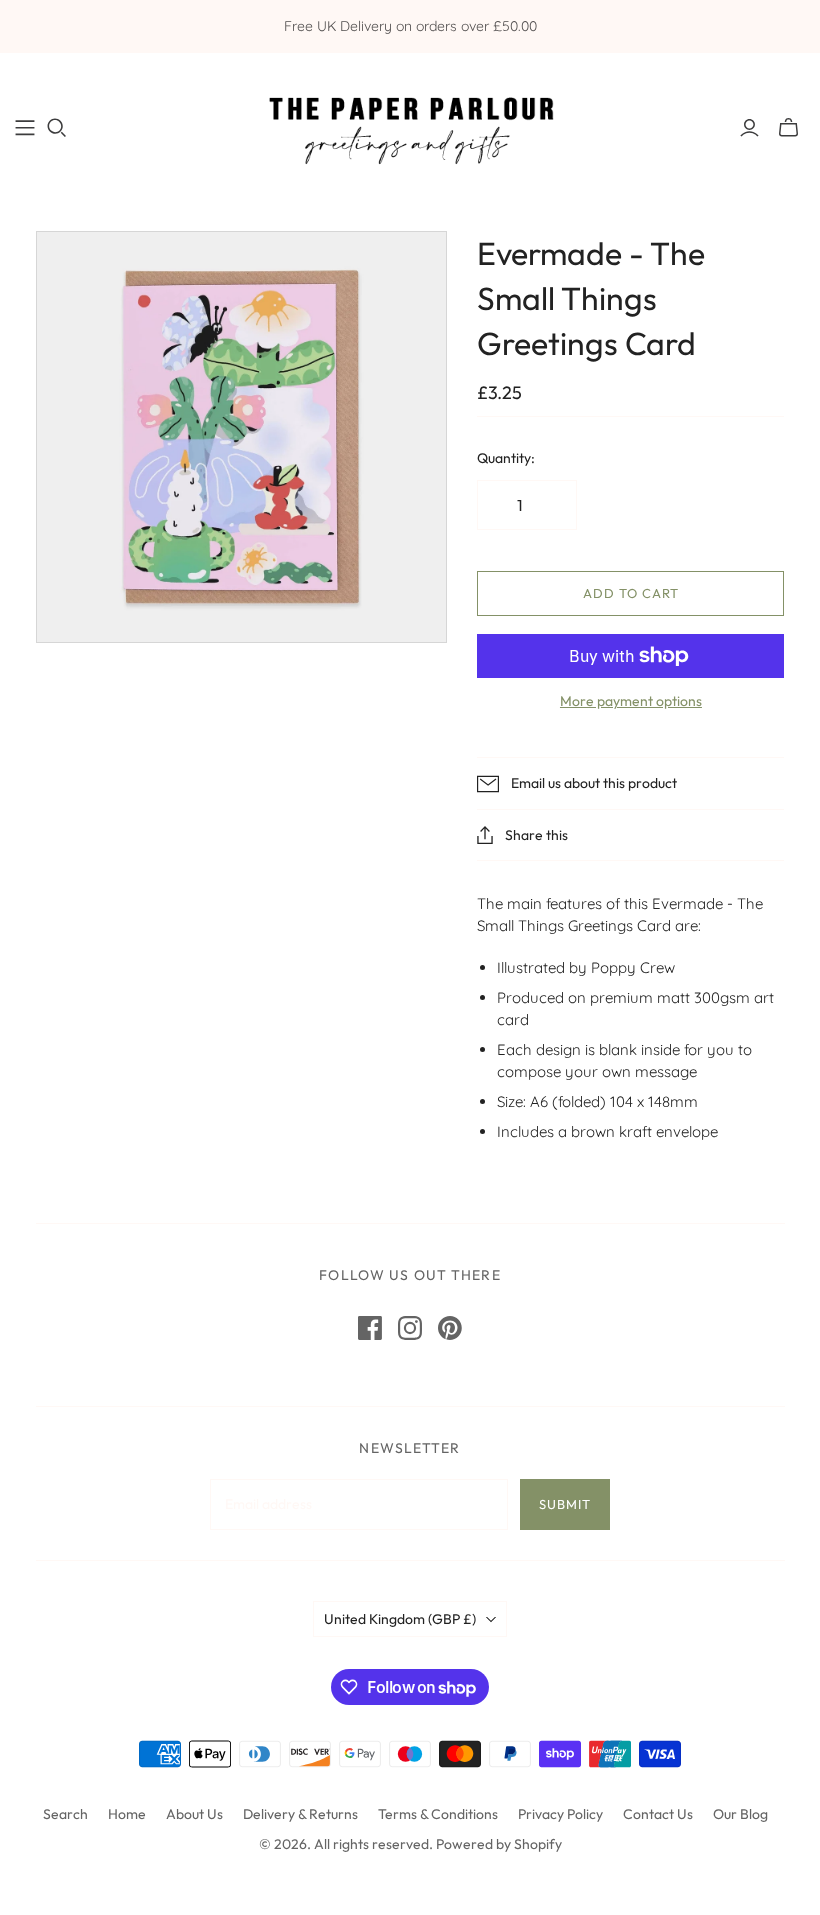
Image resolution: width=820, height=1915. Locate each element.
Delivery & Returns (300, 1814)
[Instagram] (410, 1328)
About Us (194, 1814)
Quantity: (506, 458)
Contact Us (658, 1814)
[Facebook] (370, 1328)
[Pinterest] (450, 1328)
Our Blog (740, 1814)
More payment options (631, 701)
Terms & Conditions (438, 1814)
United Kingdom (400, 1619)
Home (127, 1814)
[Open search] (57, 128)
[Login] (749, 128)
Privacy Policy (560, 1814)
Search (65, 1814)
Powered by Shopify (499, 1844)
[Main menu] (25, 128)
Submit (565, 1504)
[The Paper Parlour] (410, 127)
